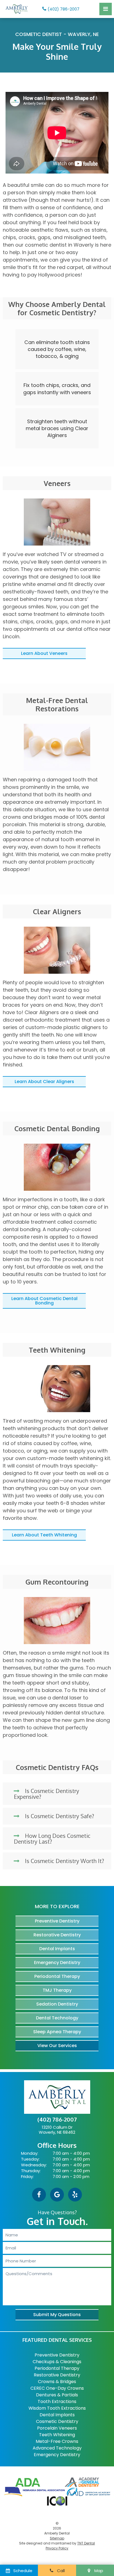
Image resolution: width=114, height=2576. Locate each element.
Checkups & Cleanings (57, 2362)
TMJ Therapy (57, 1990)
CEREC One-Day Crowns (57, 2388)
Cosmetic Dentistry (57, 2421)
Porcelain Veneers (57, 2428)
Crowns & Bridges (57, 2382)
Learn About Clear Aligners (44, 1082)
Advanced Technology (57, 2448)
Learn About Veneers (44, 653)
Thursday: (31, 2171)
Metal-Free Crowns (57, 2441)
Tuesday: (30, 2159)
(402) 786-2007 (64, 9)
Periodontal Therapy (57, 1976)
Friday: (27, 2176)
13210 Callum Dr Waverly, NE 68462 (57, 2130)
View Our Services (57, 2046)
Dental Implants (57, 1949)
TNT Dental (86, 2543)
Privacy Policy (57, 2548)
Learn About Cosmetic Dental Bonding (44, 1301)
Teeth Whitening (57, 2435)
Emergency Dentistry (57, 1963)
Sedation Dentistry (57, 2004)
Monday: (30, 2153)
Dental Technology (57, 2018)
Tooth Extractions (57, 2401)
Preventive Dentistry (57, 1921)
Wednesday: (34, 2165)
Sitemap (57, 2538)
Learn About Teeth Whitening (44, 1535)
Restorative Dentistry (57, 1935)
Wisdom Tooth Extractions (57, 2408)
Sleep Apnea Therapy (57, 2032)
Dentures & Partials (57, 2395)
